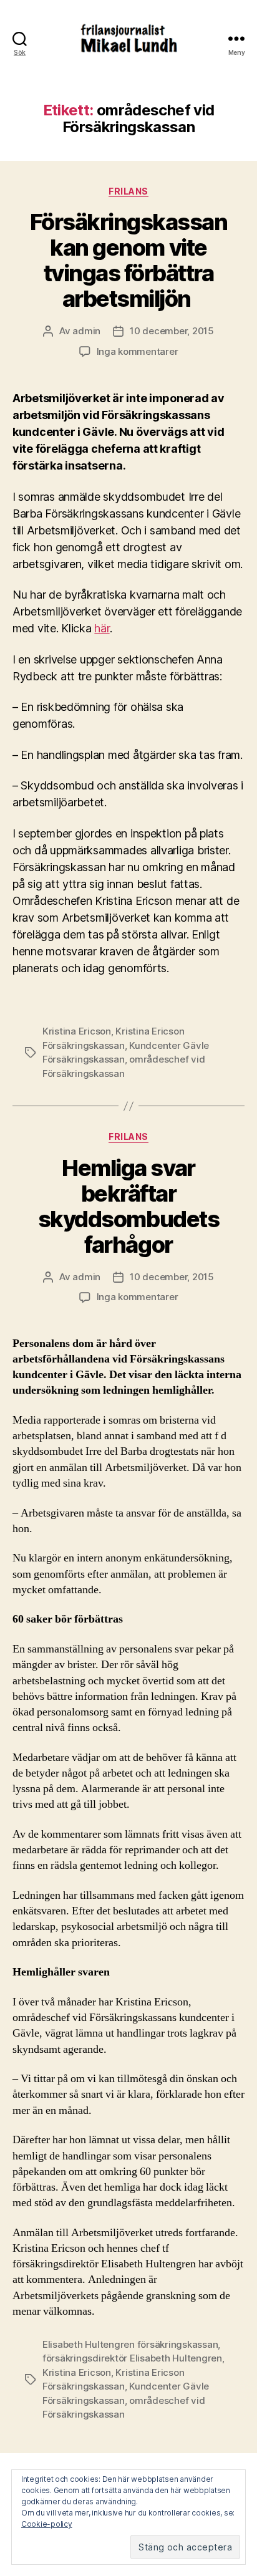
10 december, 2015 (172, 331)
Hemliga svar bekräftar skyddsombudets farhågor (128, 1206)
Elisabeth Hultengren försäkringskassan (130, 2344)
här (102, 628)
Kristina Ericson (77, 1031)
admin (86, 331)
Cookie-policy (47, 2524)
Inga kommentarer (138, 351)
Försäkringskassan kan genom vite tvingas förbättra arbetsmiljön (129, 260)
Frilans (128, 191)
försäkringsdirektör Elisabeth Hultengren (132, 2358)
